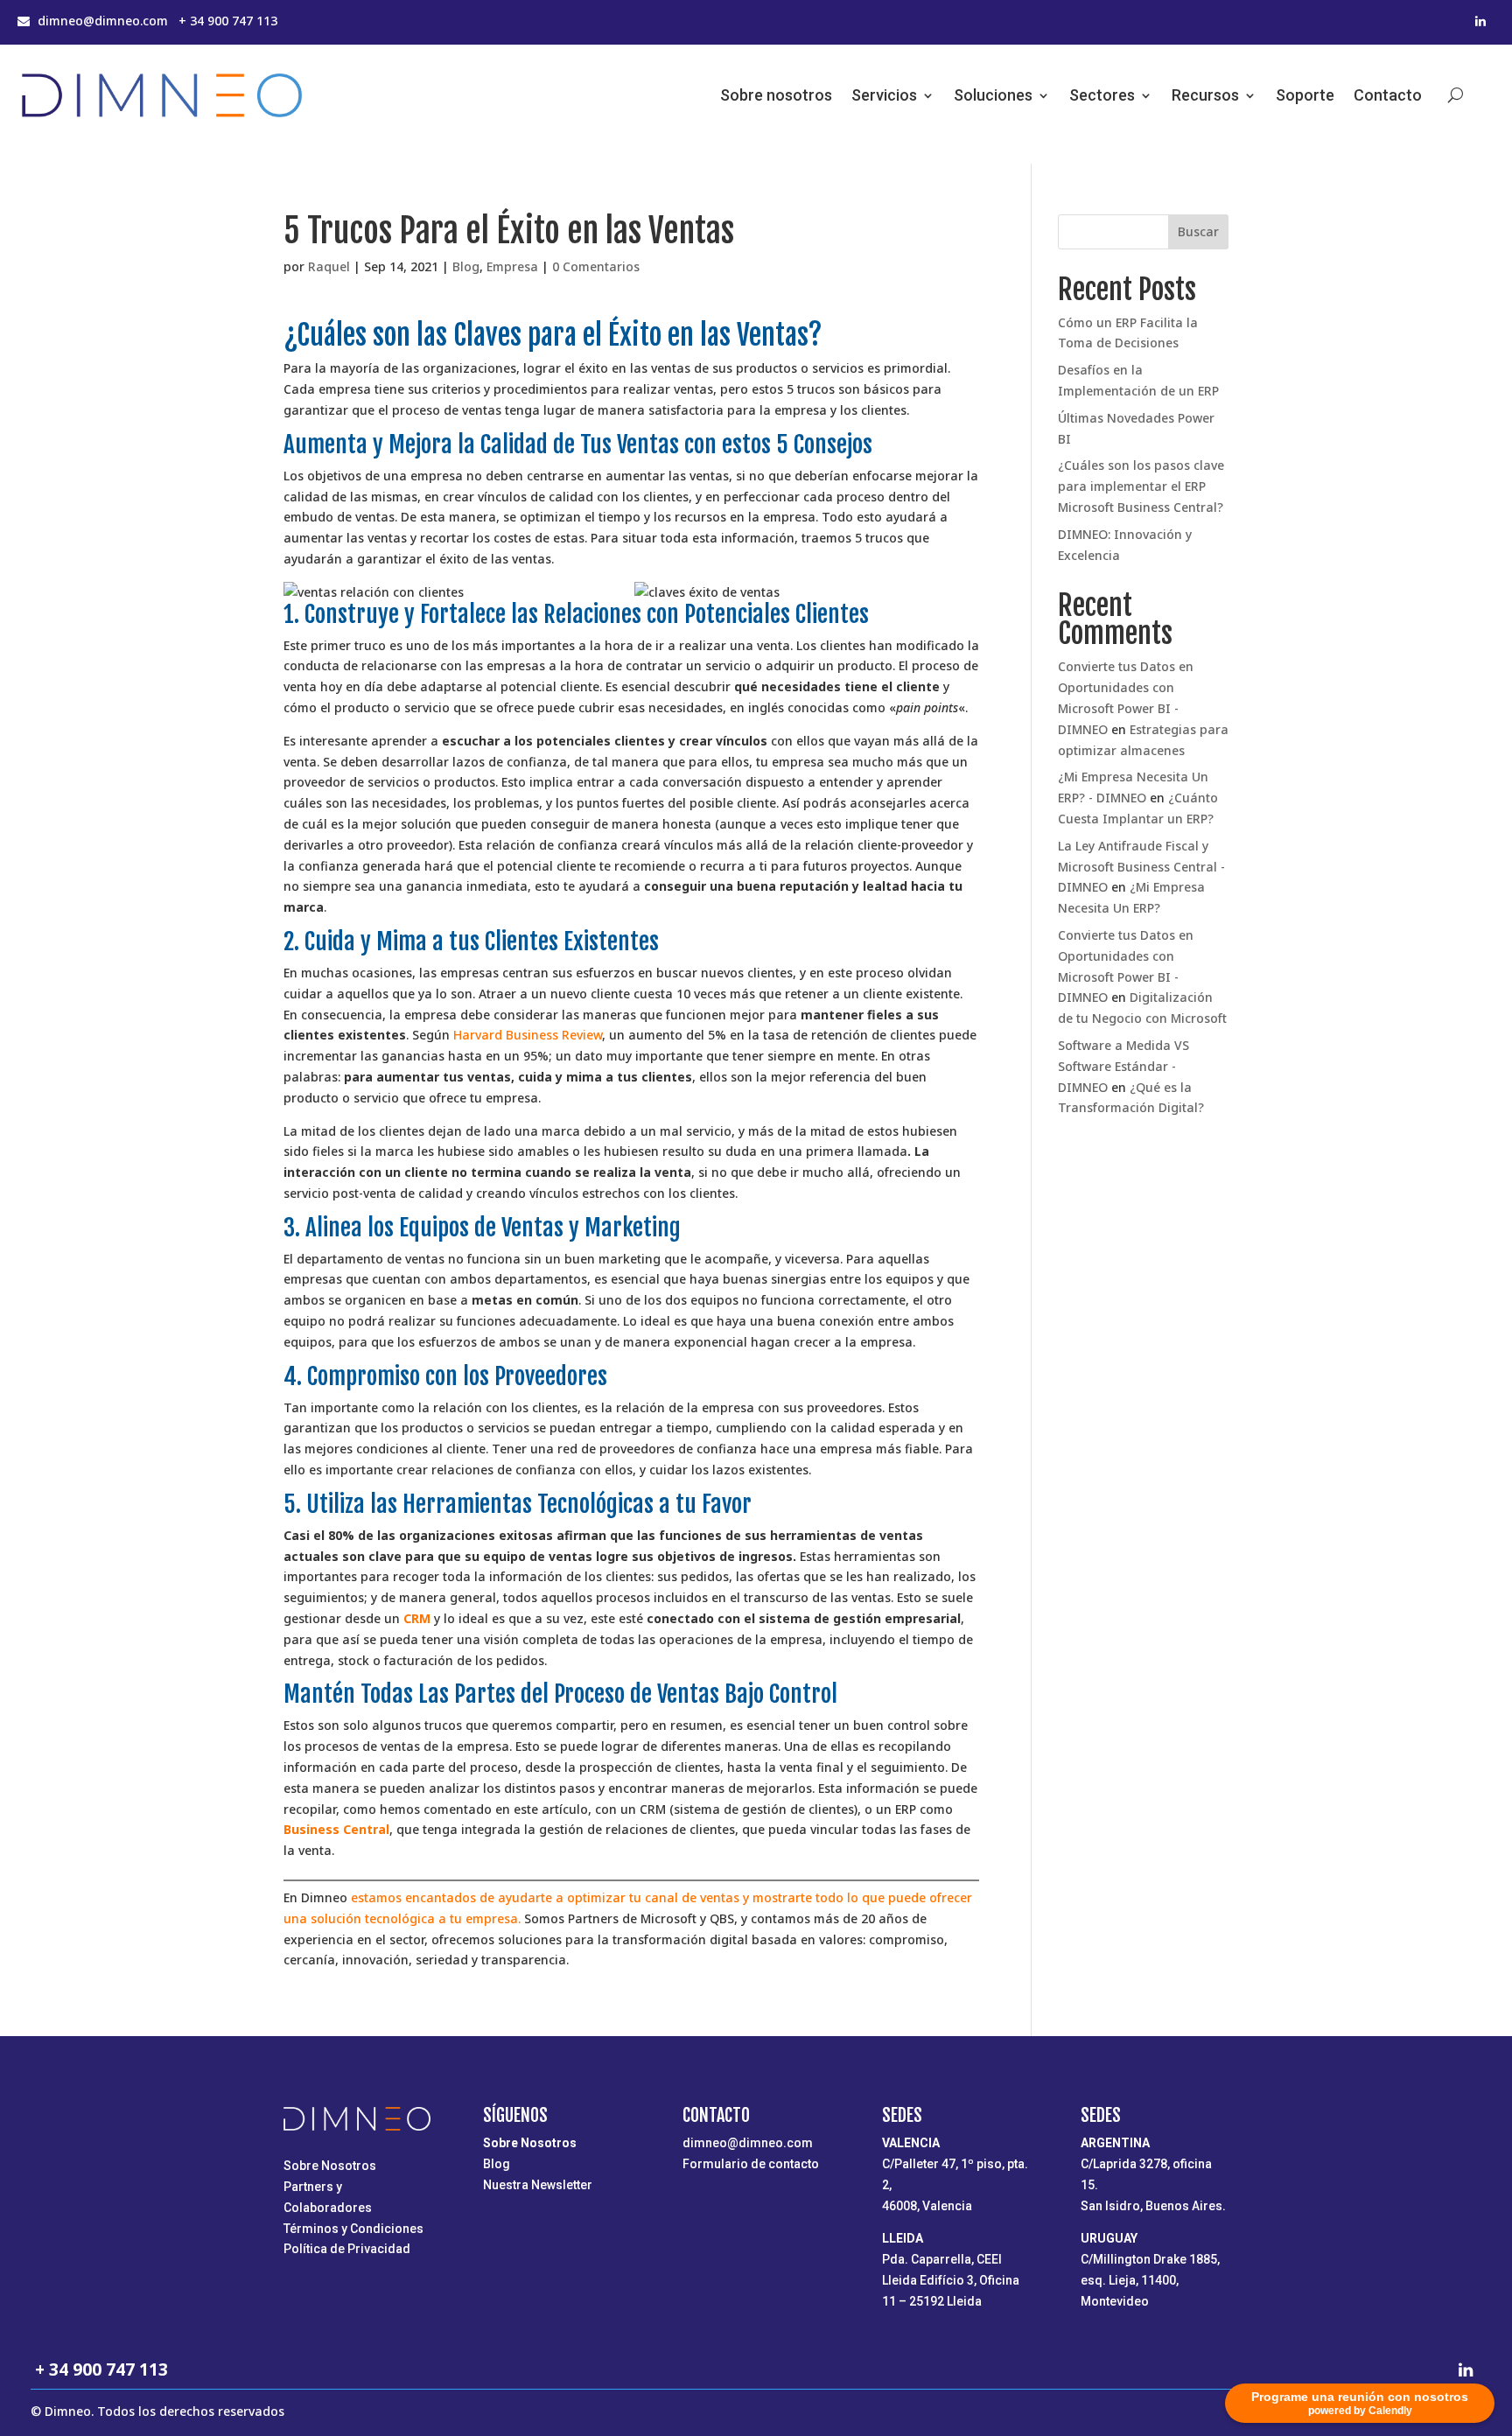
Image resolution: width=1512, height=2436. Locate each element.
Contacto (1388, 95)
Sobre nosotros (776, 95)
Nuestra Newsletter (538, 2185)
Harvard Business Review (528, 1035)
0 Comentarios (596, 266)
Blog (466, 266)
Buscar (1198, 231)
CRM (417, 1618)
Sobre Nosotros (330, 2166)
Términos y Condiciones (353, 2229)
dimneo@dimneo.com (748, 2143)
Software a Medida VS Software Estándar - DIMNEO (1123, 1066)
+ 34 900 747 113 (99, 2369)
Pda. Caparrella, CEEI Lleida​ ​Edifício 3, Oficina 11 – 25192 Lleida (951, 2280)
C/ (955, 2185)
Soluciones (993, 95)
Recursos (1205, 95)
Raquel (329, 266)
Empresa (512, 266)
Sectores (1102, 95)
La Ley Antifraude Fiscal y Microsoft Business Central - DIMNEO (1141, 867)
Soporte (1305, 95)
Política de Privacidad (347, 2249)
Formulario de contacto (751, 2164)
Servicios (884, 95)
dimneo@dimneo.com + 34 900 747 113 (157, 21)
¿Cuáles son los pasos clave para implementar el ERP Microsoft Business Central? (1142, 486)
